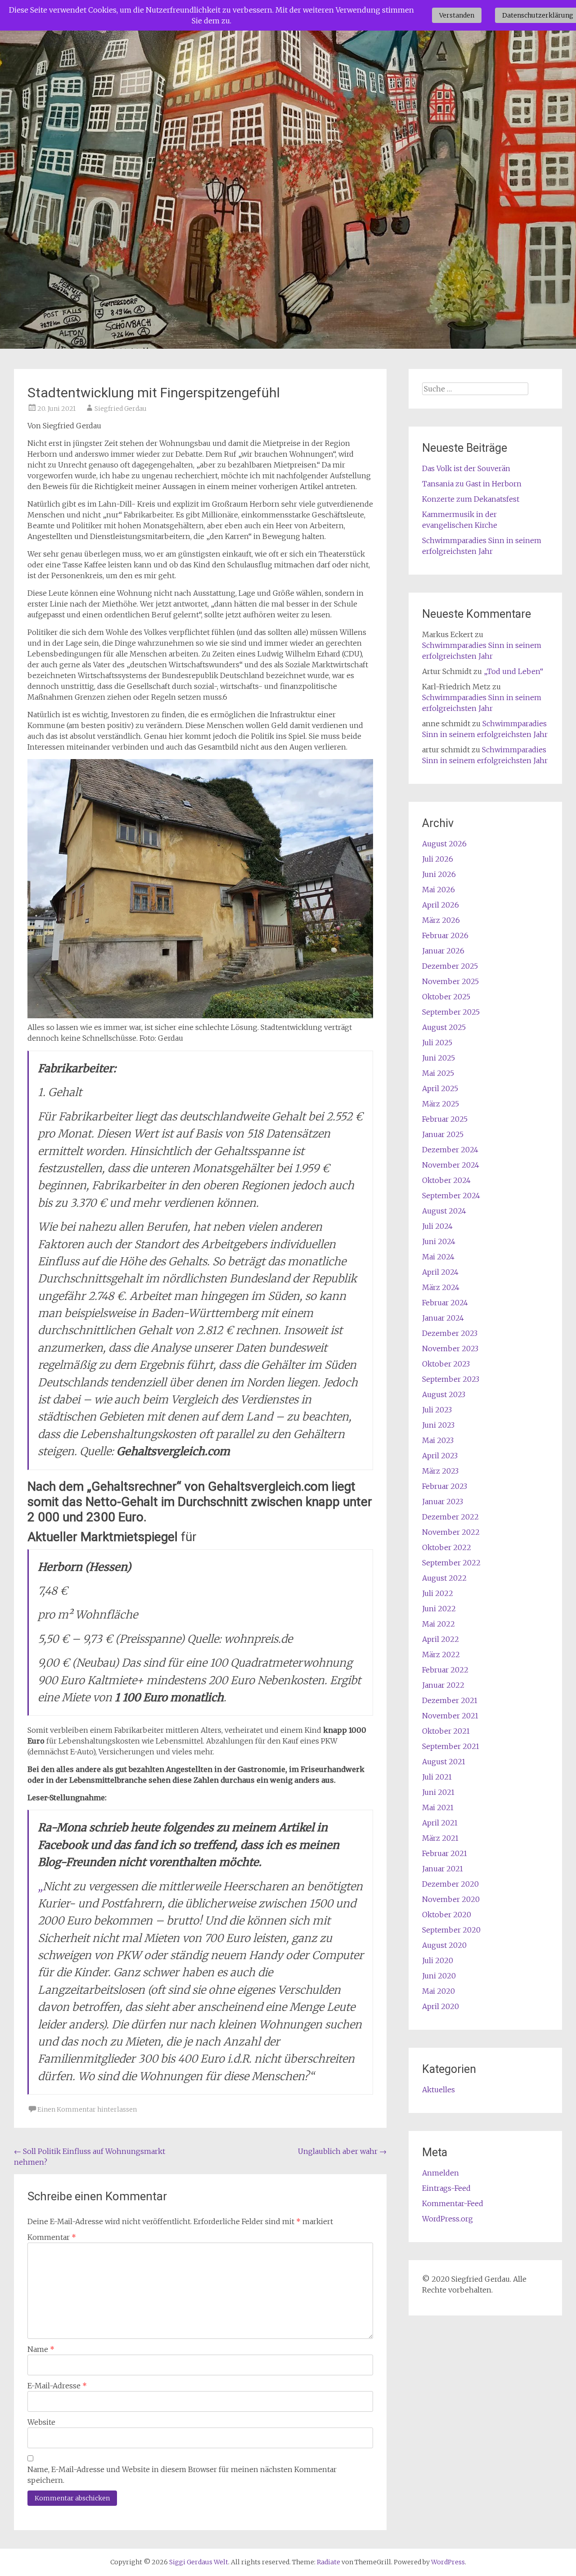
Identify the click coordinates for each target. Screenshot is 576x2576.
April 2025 (440, 1088)
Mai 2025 (438, 1073)
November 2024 (451, 1165)
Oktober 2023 (446, 1364)
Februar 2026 (445, 935)
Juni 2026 (439, 874)
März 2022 (441, 1654)
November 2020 (451, 1899)
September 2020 (451, 1930)
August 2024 (444, 1211)
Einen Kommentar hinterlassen (87, 2109)
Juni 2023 (438, 1425)
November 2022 (451, 1532)
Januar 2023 (443, 1502)
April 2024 (440, 1272)
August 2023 (444, 1394)
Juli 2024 (437, 1226)
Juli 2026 (438, 859)
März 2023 (440, 1471)
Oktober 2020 (447, 1915)
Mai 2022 (439, 1624)
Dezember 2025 (450, 966)
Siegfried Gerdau (121, 409)
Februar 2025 (445, 1119)
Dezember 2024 (450, 1150)
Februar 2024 (445, 1303)
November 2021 (450, 1716)
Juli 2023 (437, 1410)
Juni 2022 (439, 1609)
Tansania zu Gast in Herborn (472, 484)
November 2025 (450, 981)
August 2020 (444, 1945)
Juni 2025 (439, 1058)
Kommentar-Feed (453, 2203)
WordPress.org (448, 2219)
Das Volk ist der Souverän (466, 468)
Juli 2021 (437, 1777)
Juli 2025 (437, 1043)
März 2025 (441, 1104)
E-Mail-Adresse (57, 2386)
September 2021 (451, 1746)
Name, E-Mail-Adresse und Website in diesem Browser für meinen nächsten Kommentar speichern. (182, 2475)
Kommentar (52, 2237)
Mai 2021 (438, 1807)
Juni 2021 (438, 1792)
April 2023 (440, 1456)
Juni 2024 (439, 1241)
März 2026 (441, 920)
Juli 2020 (438, 1960)
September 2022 (451, 1563)
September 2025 (451, 1012)
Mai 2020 (439, 1991)
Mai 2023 (438, 1440)
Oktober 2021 (446, 1731)
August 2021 (444, 1762)
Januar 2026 (443, 951)
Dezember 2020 (450, 1884)
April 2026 (441, 905)
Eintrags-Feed (446, 2188)
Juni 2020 (439, 1976)
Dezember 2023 (450, 1333)
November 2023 (450, 1349)
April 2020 (441, 2006)
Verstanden (457, 15)
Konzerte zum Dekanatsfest (471, 499)
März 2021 (440, 1838)
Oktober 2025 (446, 997)
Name (41, 2349)
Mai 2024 (438, 1257)
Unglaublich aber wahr (342, 2151)
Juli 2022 (438, 1593)
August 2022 (444, 1578)
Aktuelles (439, 2090)
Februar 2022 (445, 1670)
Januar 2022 (443, 1685)
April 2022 (441, 1639)
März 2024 (441, 1287)
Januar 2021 (443, 1869)
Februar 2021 (445, 1853)
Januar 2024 (443, 1318)
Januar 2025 (443, 1134)
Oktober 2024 (446, 1180)
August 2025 (444, 1027)
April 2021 (440, 1823)
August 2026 (444, 844)
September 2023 (451, 1379)
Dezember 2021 (450, 1700)
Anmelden (441, 2173)
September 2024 (451, 1196)
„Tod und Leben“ (513, 671)
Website (41, 2422)
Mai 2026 (439, 890)
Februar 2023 (445, 1486)
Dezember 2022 (450, 1517)
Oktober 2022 (447, 1547)
